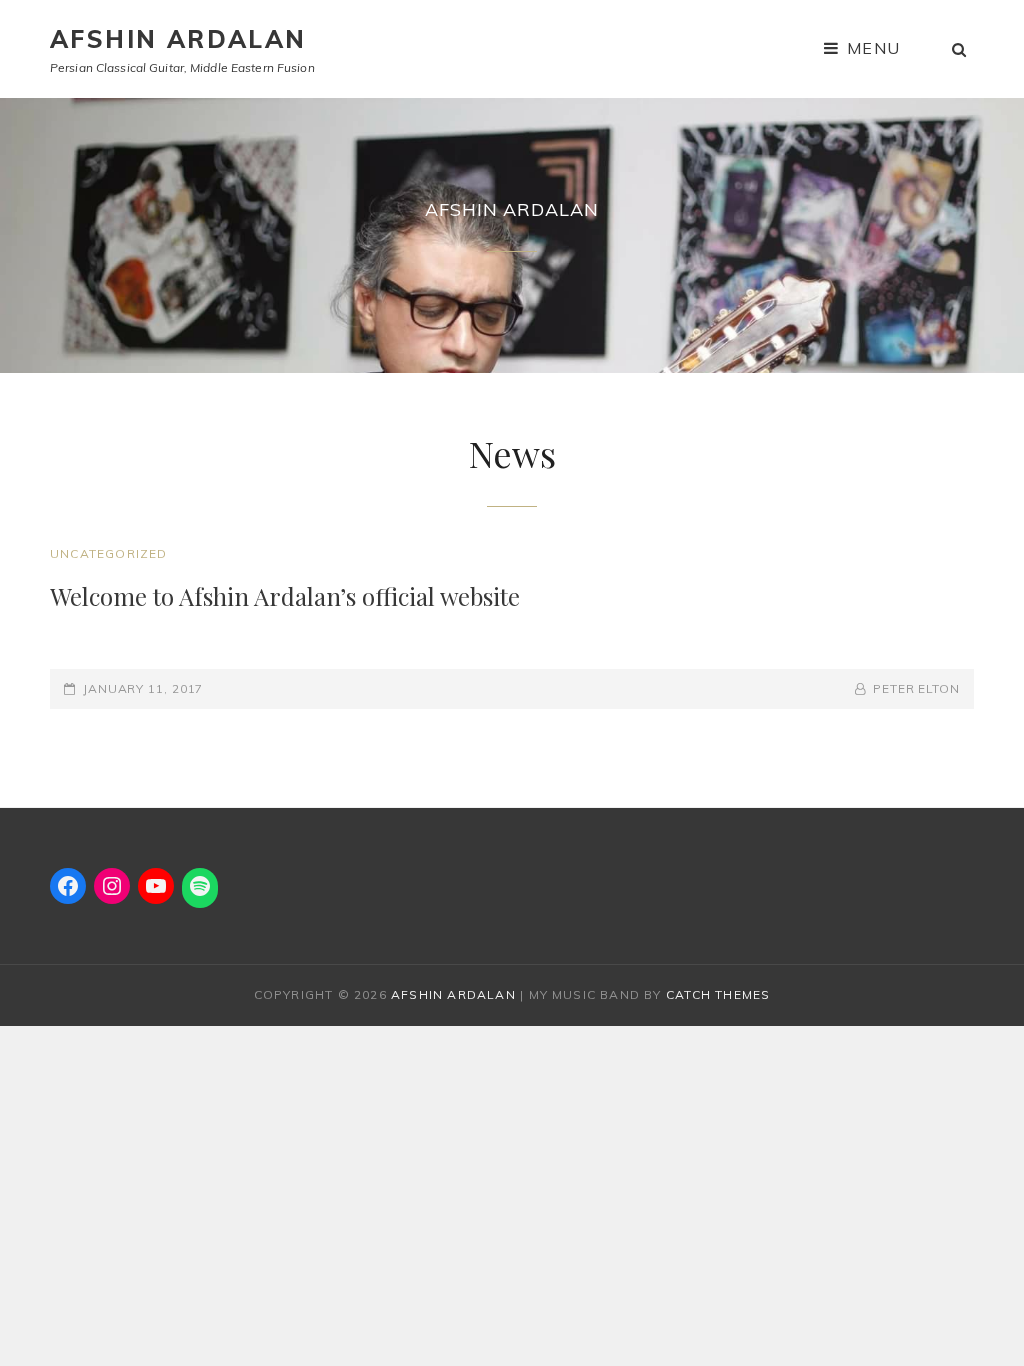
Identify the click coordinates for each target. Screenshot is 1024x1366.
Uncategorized (109, 553)
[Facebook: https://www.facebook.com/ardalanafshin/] (68, 886)
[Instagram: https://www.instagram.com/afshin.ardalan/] (112, 886)
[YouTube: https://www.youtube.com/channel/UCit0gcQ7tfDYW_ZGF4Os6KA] (156, 886)
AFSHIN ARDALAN (178, 39)
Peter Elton (916, 688)
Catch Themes (718, 994)
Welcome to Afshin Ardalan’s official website (285, 596)
